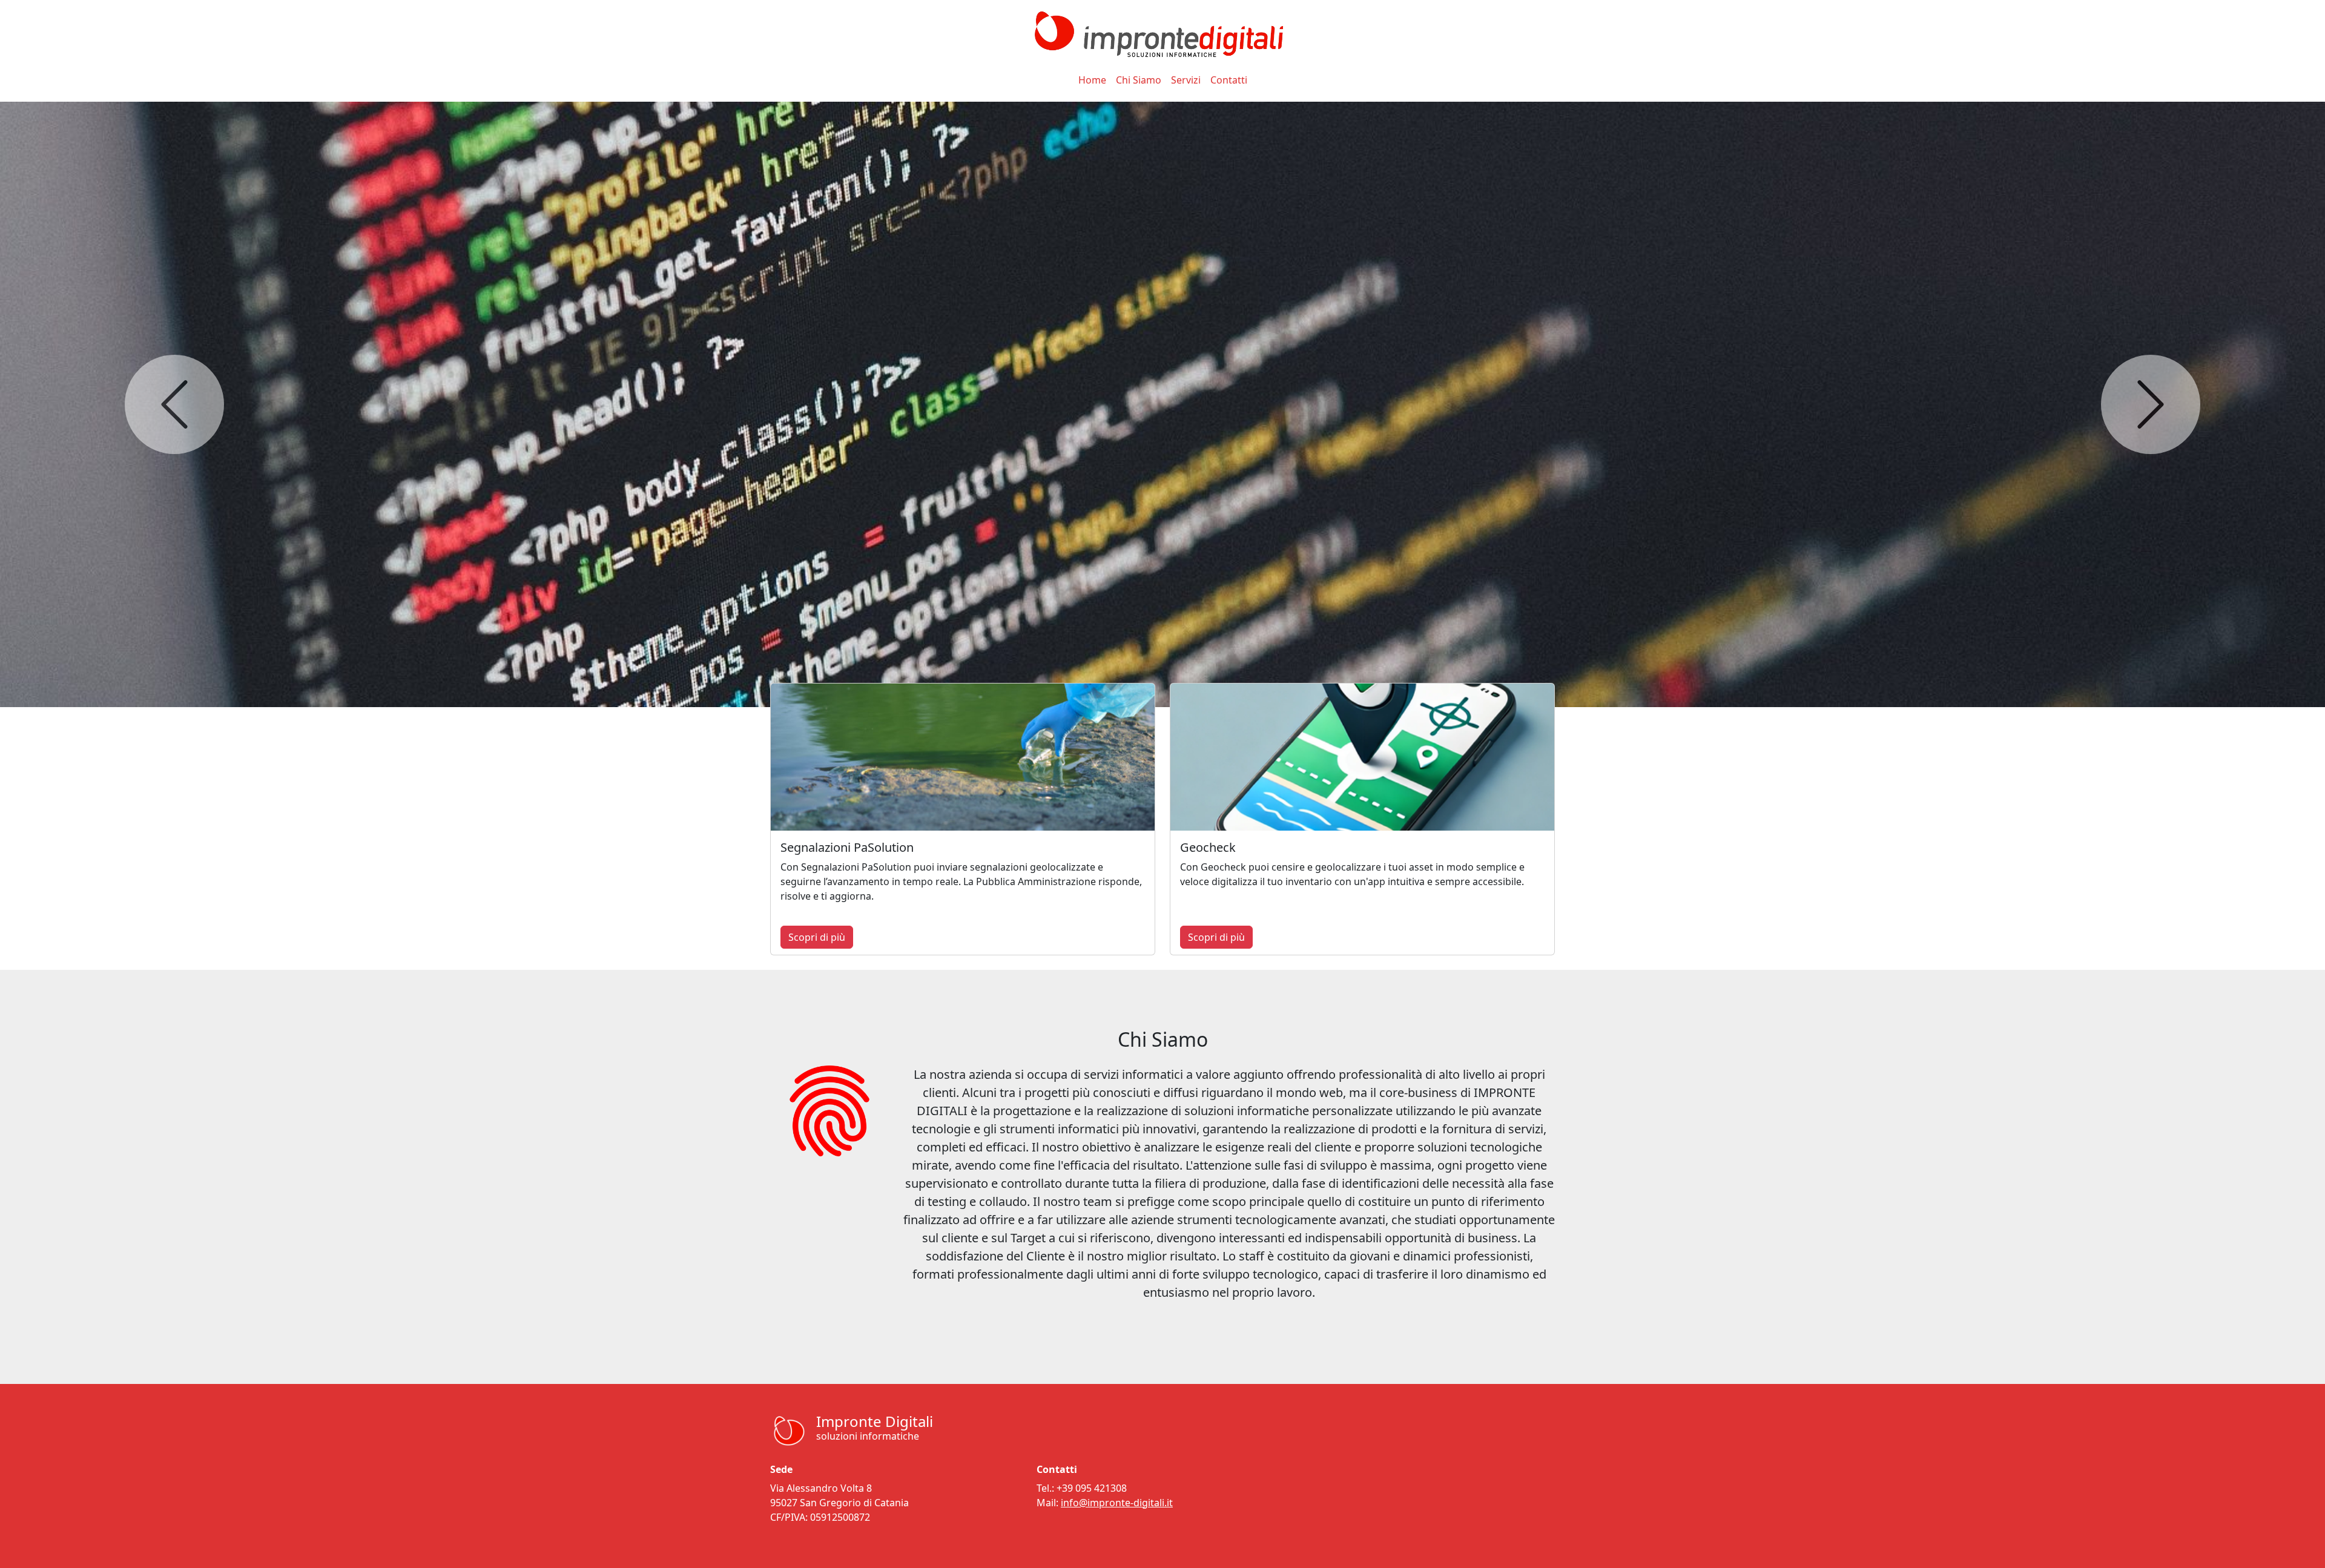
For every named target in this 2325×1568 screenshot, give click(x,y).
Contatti (1229, 80)
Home (1092, 80)
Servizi (1186, 80)
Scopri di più (817, 937)
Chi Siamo (1139, 80)
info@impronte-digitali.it (1117, 1503)
